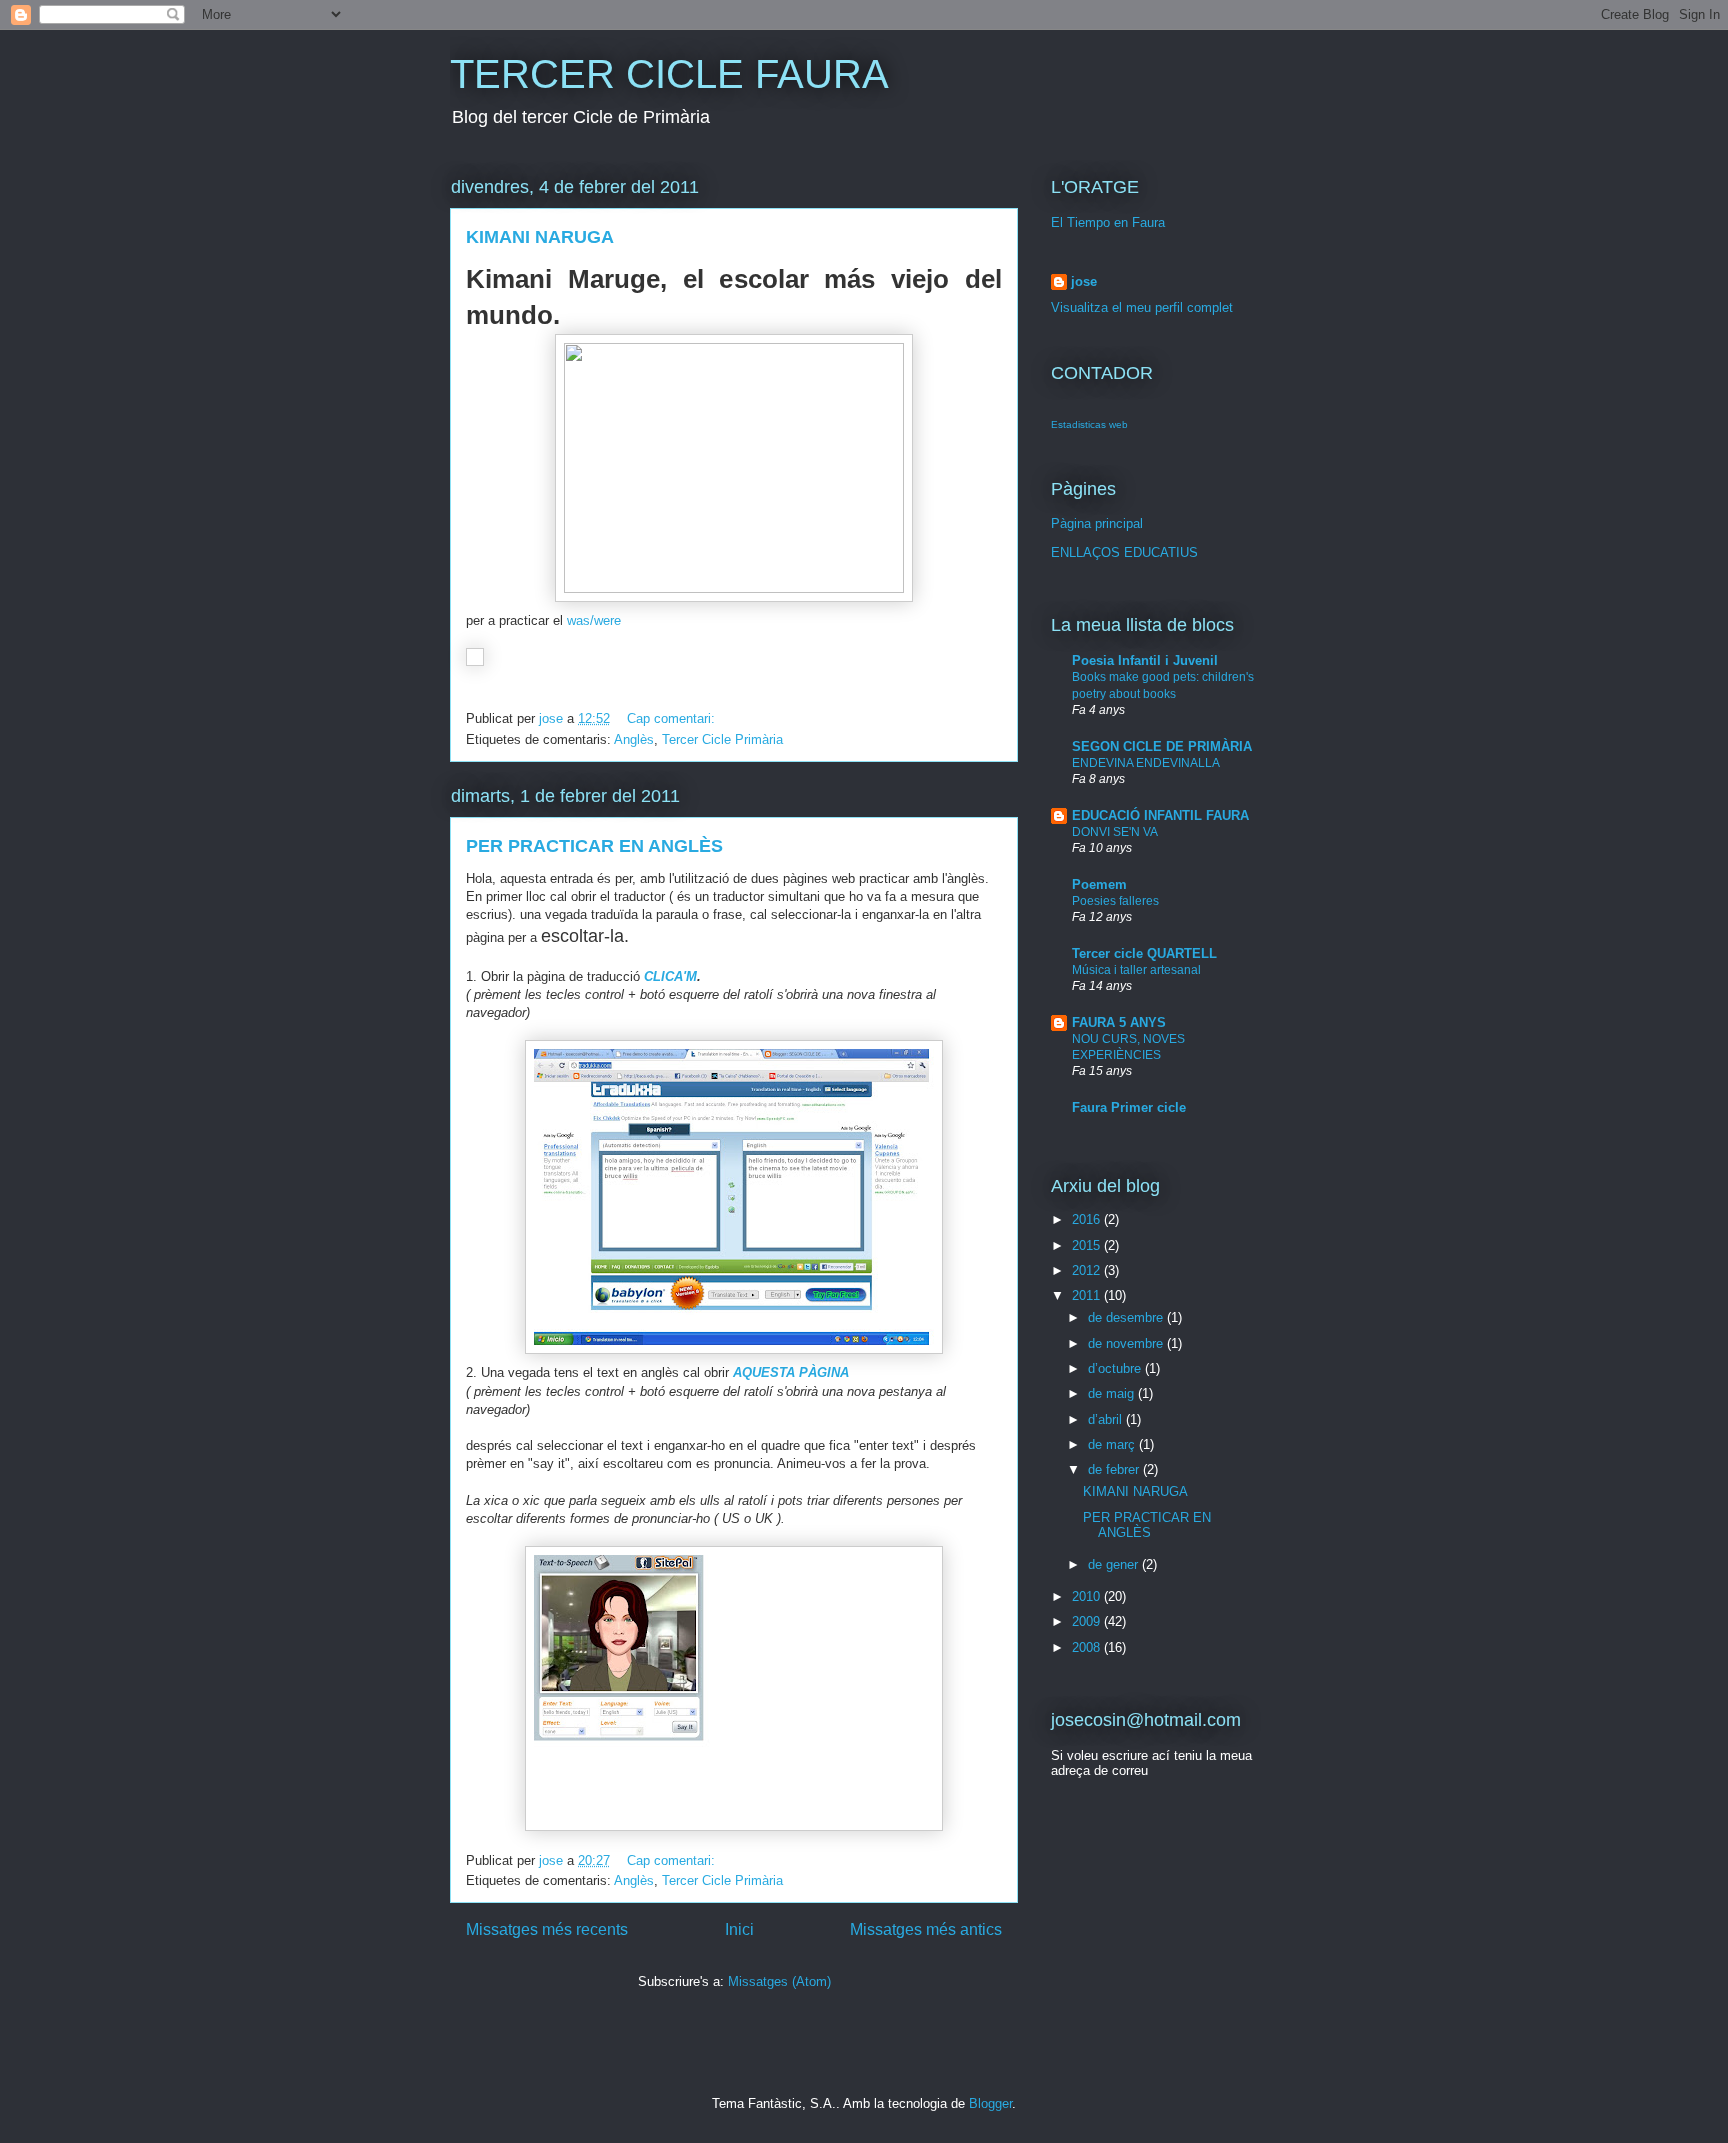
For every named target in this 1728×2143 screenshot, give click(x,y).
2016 (1088, 1219)
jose (1084, 281)
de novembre (1127, 1343)
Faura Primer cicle (1129, 1107)
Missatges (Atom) (779, 1981)
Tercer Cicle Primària (722, 739)
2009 (1088, 1621)
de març (1113, 1444)
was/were (592, 620)
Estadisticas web (1089, 424)
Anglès (634, 739)
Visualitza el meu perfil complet (1142, 307)
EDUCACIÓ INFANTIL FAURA (1160, 815)
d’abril (1107, 1419)
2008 (1088, 1647)
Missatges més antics (926, 1929)
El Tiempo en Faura (1108, 222)
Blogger (990, 2103)
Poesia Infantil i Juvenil (1145, 660)
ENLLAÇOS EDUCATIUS (1124, 552)
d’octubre (1116, 1368)
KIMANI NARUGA (540, 237)
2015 (1088, 1245)
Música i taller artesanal (1136, 970)
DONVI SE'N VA (1115, 832)
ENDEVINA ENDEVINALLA (1146, 763)
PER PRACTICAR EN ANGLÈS (594, 846)
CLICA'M (670, 976)
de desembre (1127, 1317)
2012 (1088, 1270)
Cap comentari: (673, 718)
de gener (1115, 1564)
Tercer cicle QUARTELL (1144, 953)
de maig (1113, 1393)
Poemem (1099, 884)
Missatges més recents (547, 1929)
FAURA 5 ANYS (1119, 1022)
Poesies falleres (1115, 901)
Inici (739, 1929)
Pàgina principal (1097, 523)
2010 (1088, 1596)
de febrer (1115, 1469)
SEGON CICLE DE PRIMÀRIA (1162, 746)
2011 (1088, 1295)
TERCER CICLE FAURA (669, 74)
